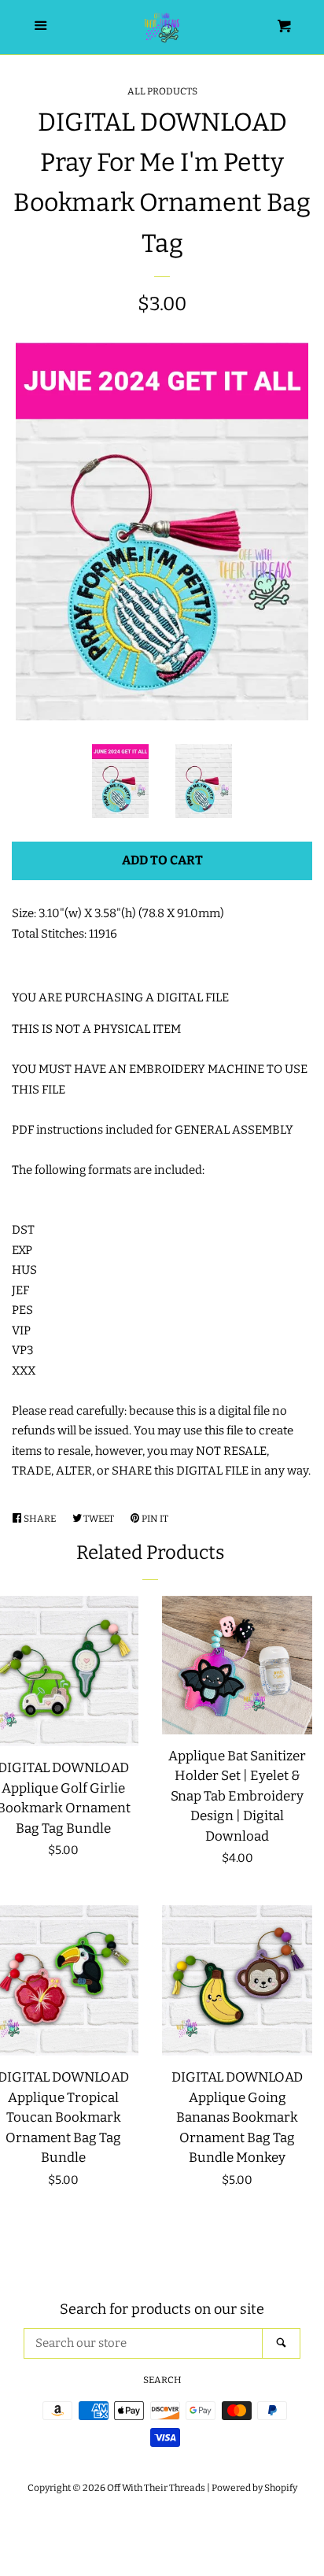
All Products (162, 91)
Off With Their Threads (156, 2488)
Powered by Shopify (254, 2488)
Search (162, 2380)
